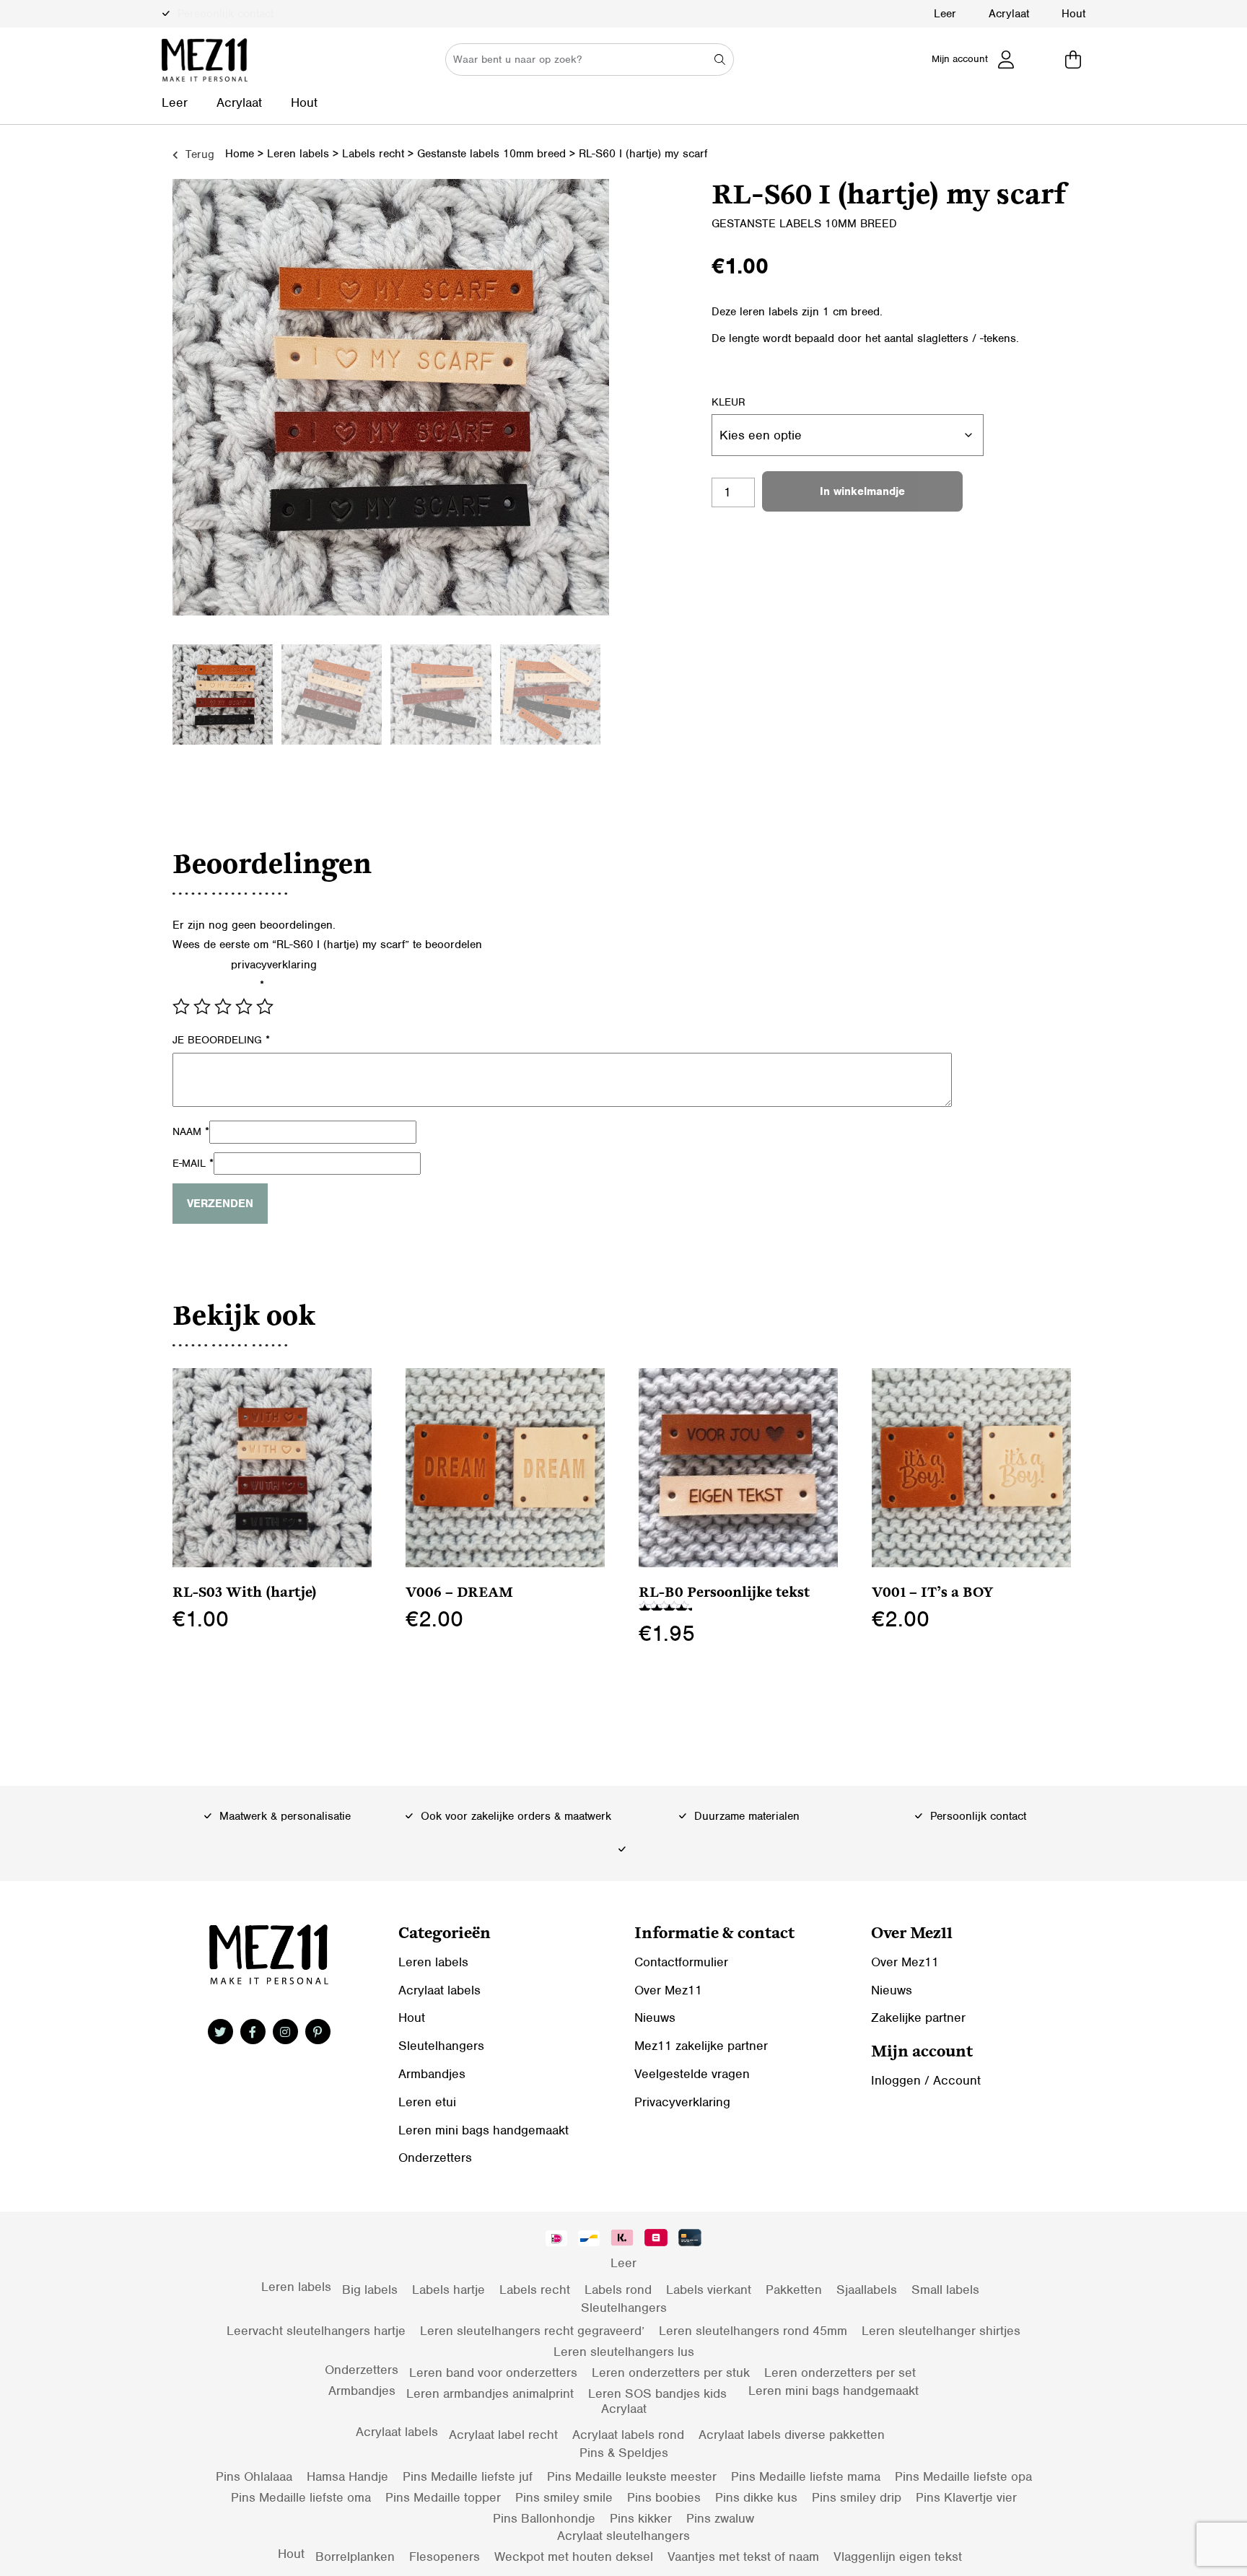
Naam (191, 1131)
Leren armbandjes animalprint (490, 2393)
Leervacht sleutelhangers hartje (316, 2331)
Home (240, 154)
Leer (945, 14)
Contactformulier (681, 1962)
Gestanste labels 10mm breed (491, 154)
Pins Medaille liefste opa (963, 2476)
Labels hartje (449, 2290)
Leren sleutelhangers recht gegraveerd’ (532, 2331)
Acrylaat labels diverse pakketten (792, 2435)
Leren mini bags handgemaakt (484, 2130)
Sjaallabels (867, 2290)
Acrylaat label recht (503, 2435)
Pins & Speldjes (624, 2453)
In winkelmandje (862, 491)
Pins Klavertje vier (966, 2497)
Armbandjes (432, 2074)
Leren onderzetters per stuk (671, 2373)
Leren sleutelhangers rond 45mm (753, 2331)
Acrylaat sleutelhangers (623, 2536)
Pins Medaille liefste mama (806, 2476)
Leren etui (427, 2102)
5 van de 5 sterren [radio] (265, 1007)
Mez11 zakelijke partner (701, 2046)
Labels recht (373, 154)
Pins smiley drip (857, 2497)
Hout (1073, 14)
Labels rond (618, 2290)
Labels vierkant (709, 2290)
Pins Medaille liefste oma (301, 2497)
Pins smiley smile (564, 2497)
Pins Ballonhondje (544, 2518)
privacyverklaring (274, 965)
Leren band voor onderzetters (493, 2373)
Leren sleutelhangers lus (624, 2352)
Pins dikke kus (756, 2497)
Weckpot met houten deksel (574, 2557)
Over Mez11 (668, 1990)
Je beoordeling (221, 1040)
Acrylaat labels (439, 1990)
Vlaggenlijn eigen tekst (898, 2557)
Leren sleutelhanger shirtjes (941, 2331)
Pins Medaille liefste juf (468, 2476)
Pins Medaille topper (443, 2497)
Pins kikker (641, 2518)
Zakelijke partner (918, 2018)
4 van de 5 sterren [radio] (244, 1007)
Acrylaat (1009, 14)
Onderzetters (435, 2157)
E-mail (193, 1163)
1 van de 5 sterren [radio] (181, 1007)
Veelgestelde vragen (692, 2074)
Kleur (728, 402)
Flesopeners (445, 2557)
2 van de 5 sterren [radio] (202, 1007)
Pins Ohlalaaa (254, 2476)
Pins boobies (664, 2497)
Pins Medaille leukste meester (632, 2476)
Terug (198, 154)
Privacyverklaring (682, 2102)
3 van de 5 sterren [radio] (223, 1007)
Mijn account (960, 59)
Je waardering (218, 985)
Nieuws (655, 2018)
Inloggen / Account (926, 2080)
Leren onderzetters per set (840, 2373)
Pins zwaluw (720, 2518)
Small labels (945, 2290)
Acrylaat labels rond (628, 2435)
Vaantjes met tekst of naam (743, 2557)
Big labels (370, 2290)
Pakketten (794, 2290)
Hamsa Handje (347, 2476)
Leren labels (298, 154)
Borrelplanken (355, 2557)
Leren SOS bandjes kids (657, 2393)
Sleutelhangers (441, 2046)
